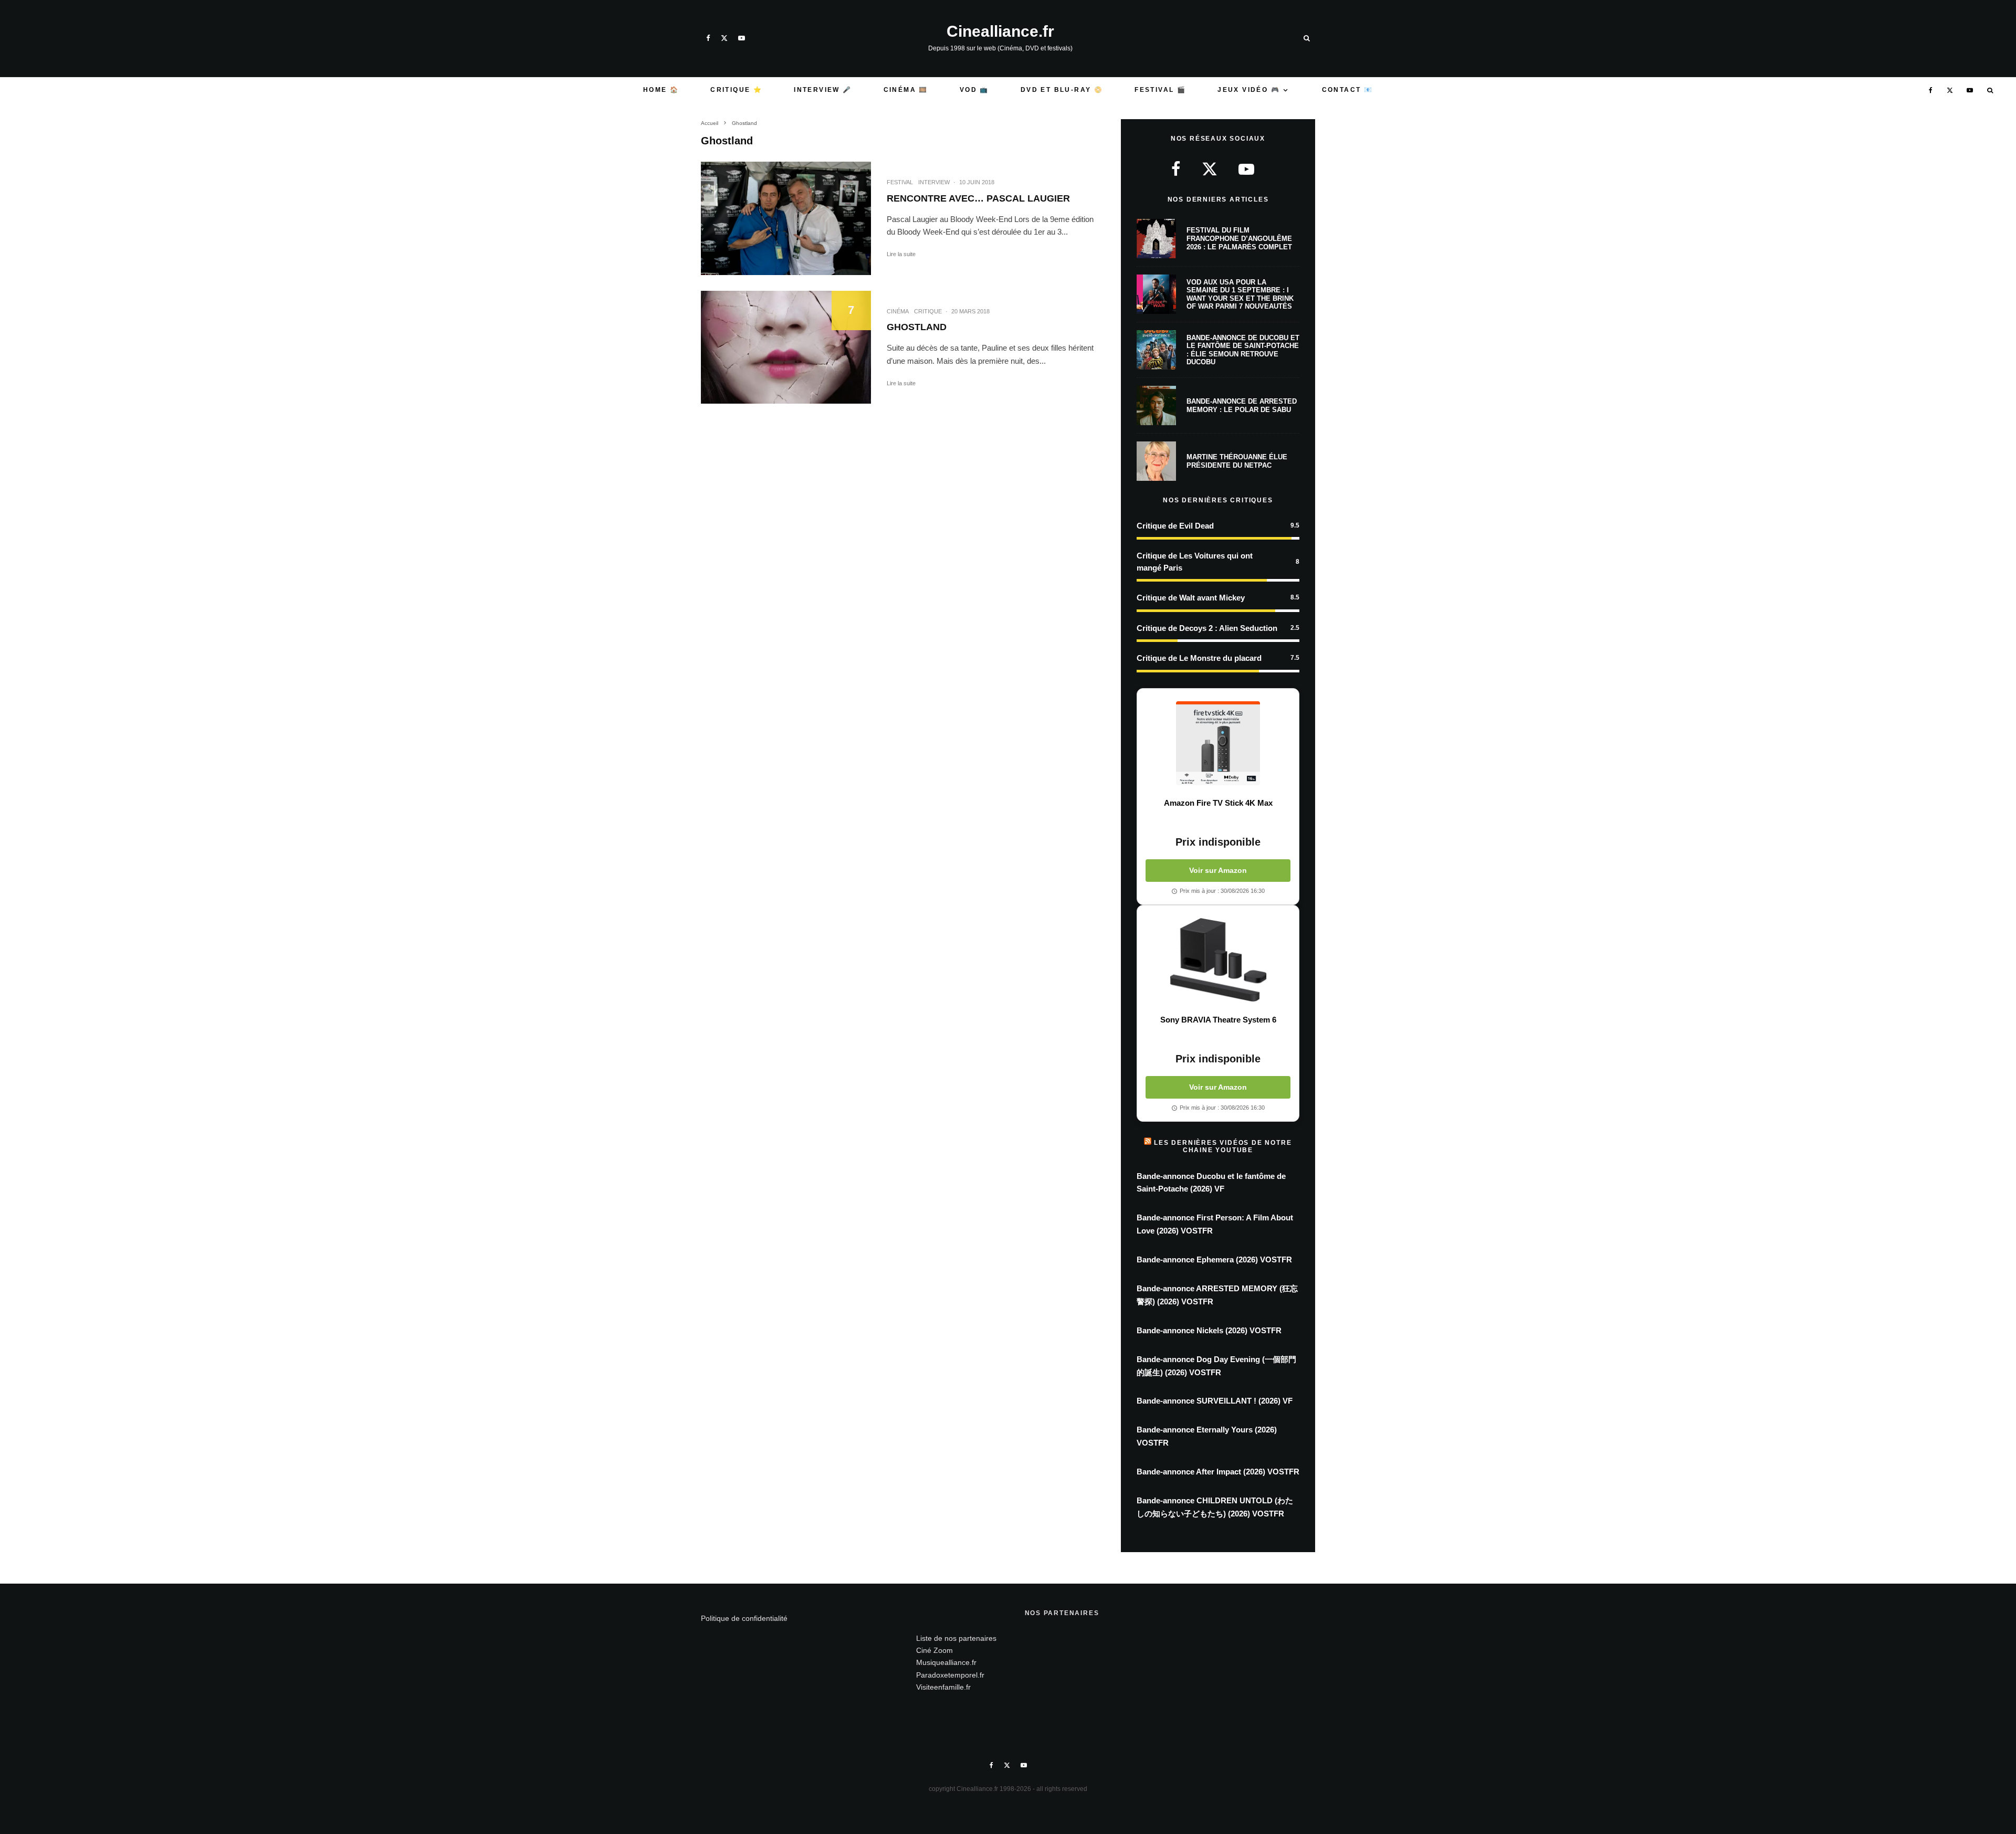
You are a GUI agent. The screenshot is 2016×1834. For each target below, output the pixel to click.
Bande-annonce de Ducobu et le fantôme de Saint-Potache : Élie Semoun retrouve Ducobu (1243, 350)
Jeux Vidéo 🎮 (1249, 90)
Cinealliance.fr (1000, 31)
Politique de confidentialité (744, 1618)
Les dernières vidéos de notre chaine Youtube (1223, 1146)
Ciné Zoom (934, 1650)
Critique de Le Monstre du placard (1199, 658)
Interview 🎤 (823, 90)
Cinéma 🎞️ (906, 90)
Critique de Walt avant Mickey (1191, 598)
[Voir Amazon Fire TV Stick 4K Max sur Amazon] (1218, 743)
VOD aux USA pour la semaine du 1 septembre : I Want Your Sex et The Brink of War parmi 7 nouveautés (1240, 294)
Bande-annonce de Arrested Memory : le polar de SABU (1242, 405)
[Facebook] (708, 38)
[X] (724, 38)
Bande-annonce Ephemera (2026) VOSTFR (1214, 1259)
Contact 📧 (1348, 90)
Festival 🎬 (1160, 90)
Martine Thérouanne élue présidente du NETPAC (1237, 461)
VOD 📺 (974, 90)
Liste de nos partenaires (956, 1638)
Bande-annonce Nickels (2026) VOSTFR (1209, 1330)
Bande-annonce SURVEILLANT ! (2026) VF (1215, 1401)
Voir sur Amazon (1218, 870)
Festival (900, 182)
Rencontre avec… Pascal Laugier (978, 198)
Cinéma (898, 311)
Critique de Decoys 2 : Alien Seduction (1207, 628)
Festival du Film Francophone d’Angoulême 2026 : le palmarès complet (1239, 238)
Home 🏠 (661, 90)
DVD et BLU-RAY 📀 (1062, 90)
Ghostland (917, 327)
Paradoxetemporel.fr (950, 1675)
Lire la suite (901, 254)
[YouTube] (742, 38)
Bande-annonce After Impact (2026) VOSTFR (1218, 1472)
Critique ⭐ (736, 90)
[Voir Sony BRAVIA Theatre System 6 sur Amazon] (1218, 960)
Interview (934, 182)
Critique (928, 311)
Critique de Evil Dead (1175, 526)
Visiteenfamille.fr (943, 1687)
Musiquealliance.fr (946, 1662)
